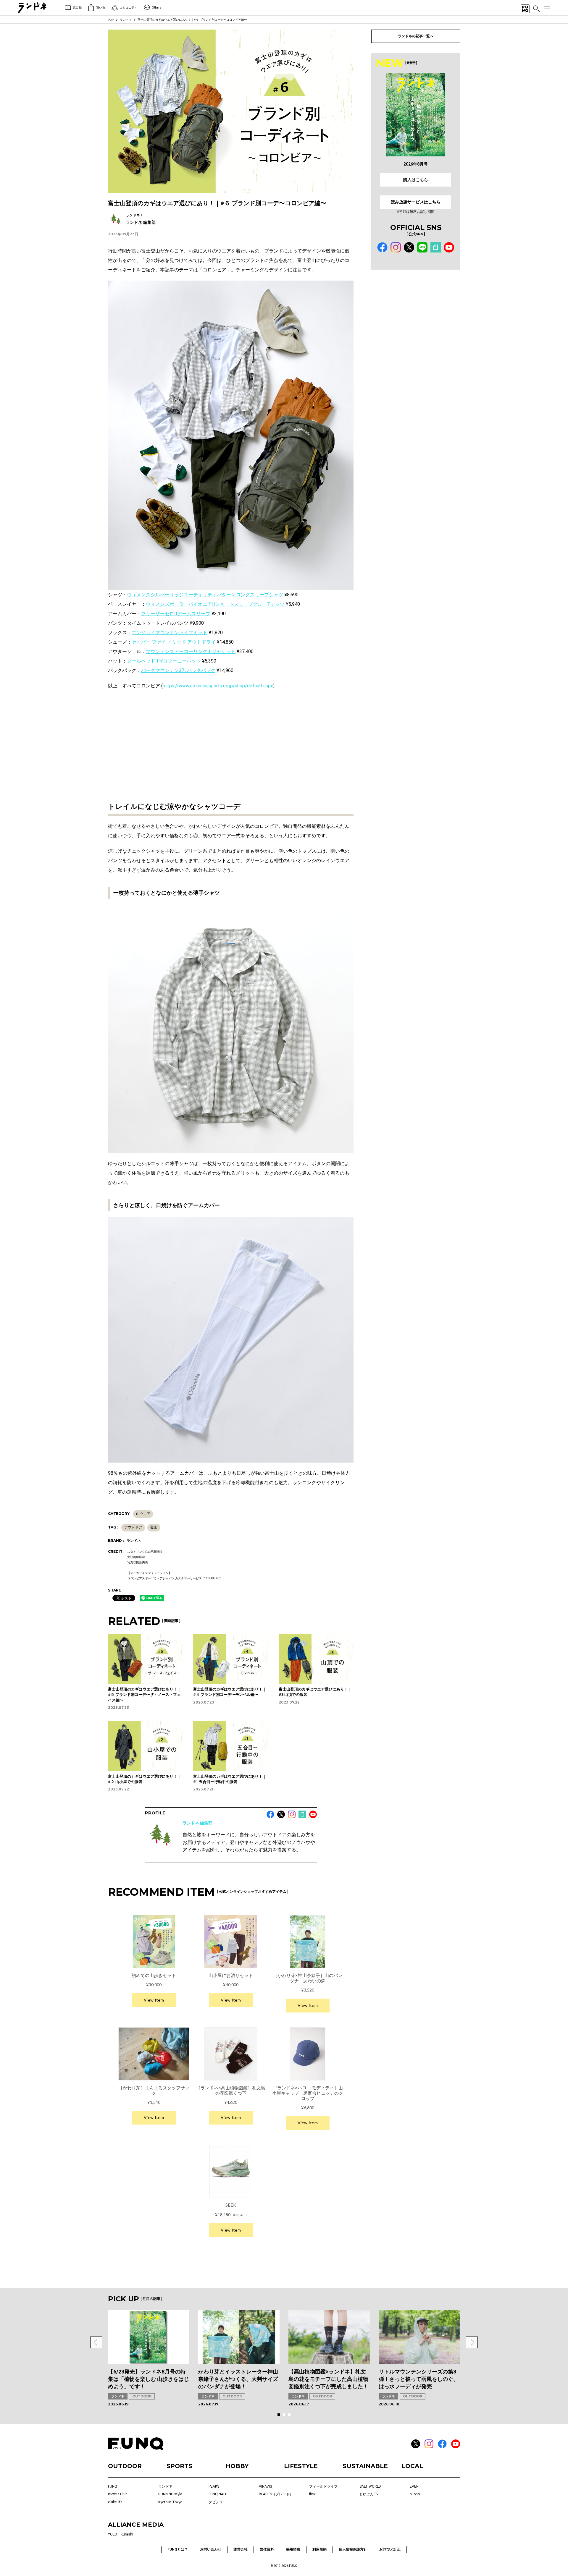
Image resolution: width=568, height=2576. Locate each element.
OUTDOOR (142, 2396)
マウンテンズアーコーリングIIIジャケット (191, 651)
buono (415, 2494)
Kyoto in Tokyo (170, 2502)
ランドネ (126, 20)
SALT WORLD (370, 2486)
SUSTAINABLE (365, 2466)
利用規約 (319, 2549)
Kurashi (127, 2534)
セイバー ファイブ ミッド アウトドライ (174, 642)
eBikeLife (115, 2502)
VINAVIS (265, 2486)
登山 (154, 1527)
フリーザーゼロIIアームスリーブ (176, 614)
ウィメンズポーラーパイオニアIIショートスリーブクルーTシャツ (215, 604)
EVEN (414, 2486)
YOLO (113, 2534)
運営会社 (241, 2549)
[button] (96, 2342)
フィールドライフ (323, 2486)
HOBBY (237, 2466)
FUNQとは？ (178, 2549)
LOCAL (412, 2466)
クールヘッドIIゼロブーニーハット (164, 661)
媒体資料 (267, 2549)
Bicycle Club (118, 2494)
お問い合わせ (211, 2549)
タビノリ (216, 2502)
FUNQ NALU (218, 2494)
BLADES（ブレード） (276, 2494)
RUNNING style (170, 2494)
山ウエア (143, 1514)
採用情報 (293, 2549)
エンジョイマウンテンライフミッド (170, 633)
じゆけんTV (369, 2494)
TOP (111, 20)
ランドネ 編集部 (197, 1823)
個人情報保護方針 (353, 2549)
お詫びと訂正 (390, 2549)
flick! (313, 2494)
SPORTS (179, 2466)
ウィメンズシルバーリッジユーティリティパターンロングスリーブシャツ (205, 595)
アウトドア (133, 1527)
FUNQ (113, 2486)
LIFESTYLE (301, 2466)
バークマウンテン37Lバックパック (178, 670)
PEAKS (214, 2486)
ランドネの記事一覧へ (416, 36)
